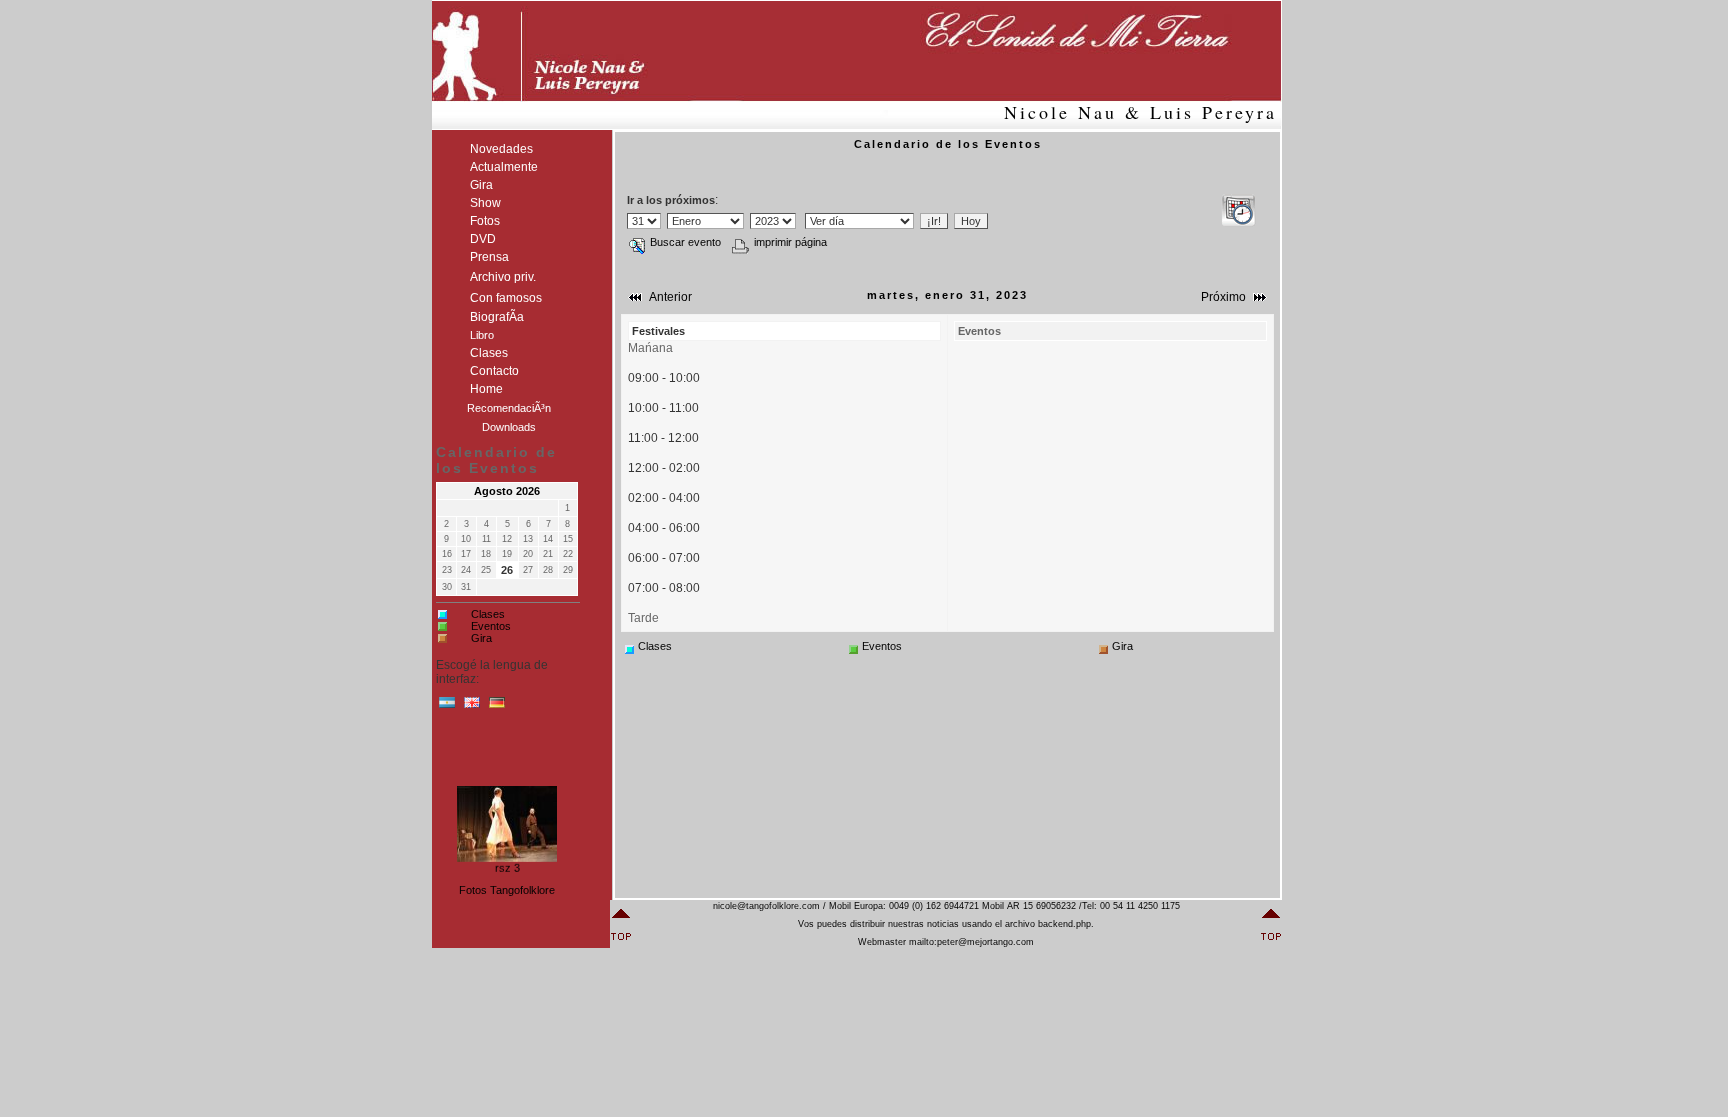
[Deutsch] (497, 707)
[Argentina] (447, 707)
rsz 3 (507, 865)
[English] (472, 707)
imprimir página (790, 242)
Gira (481, 638)
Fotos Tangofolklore (507, 890)
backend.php (1064, 924)
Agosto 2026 (507, 491)
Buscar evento (685, 242)
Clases (488, 614)
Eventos (491, 626)
